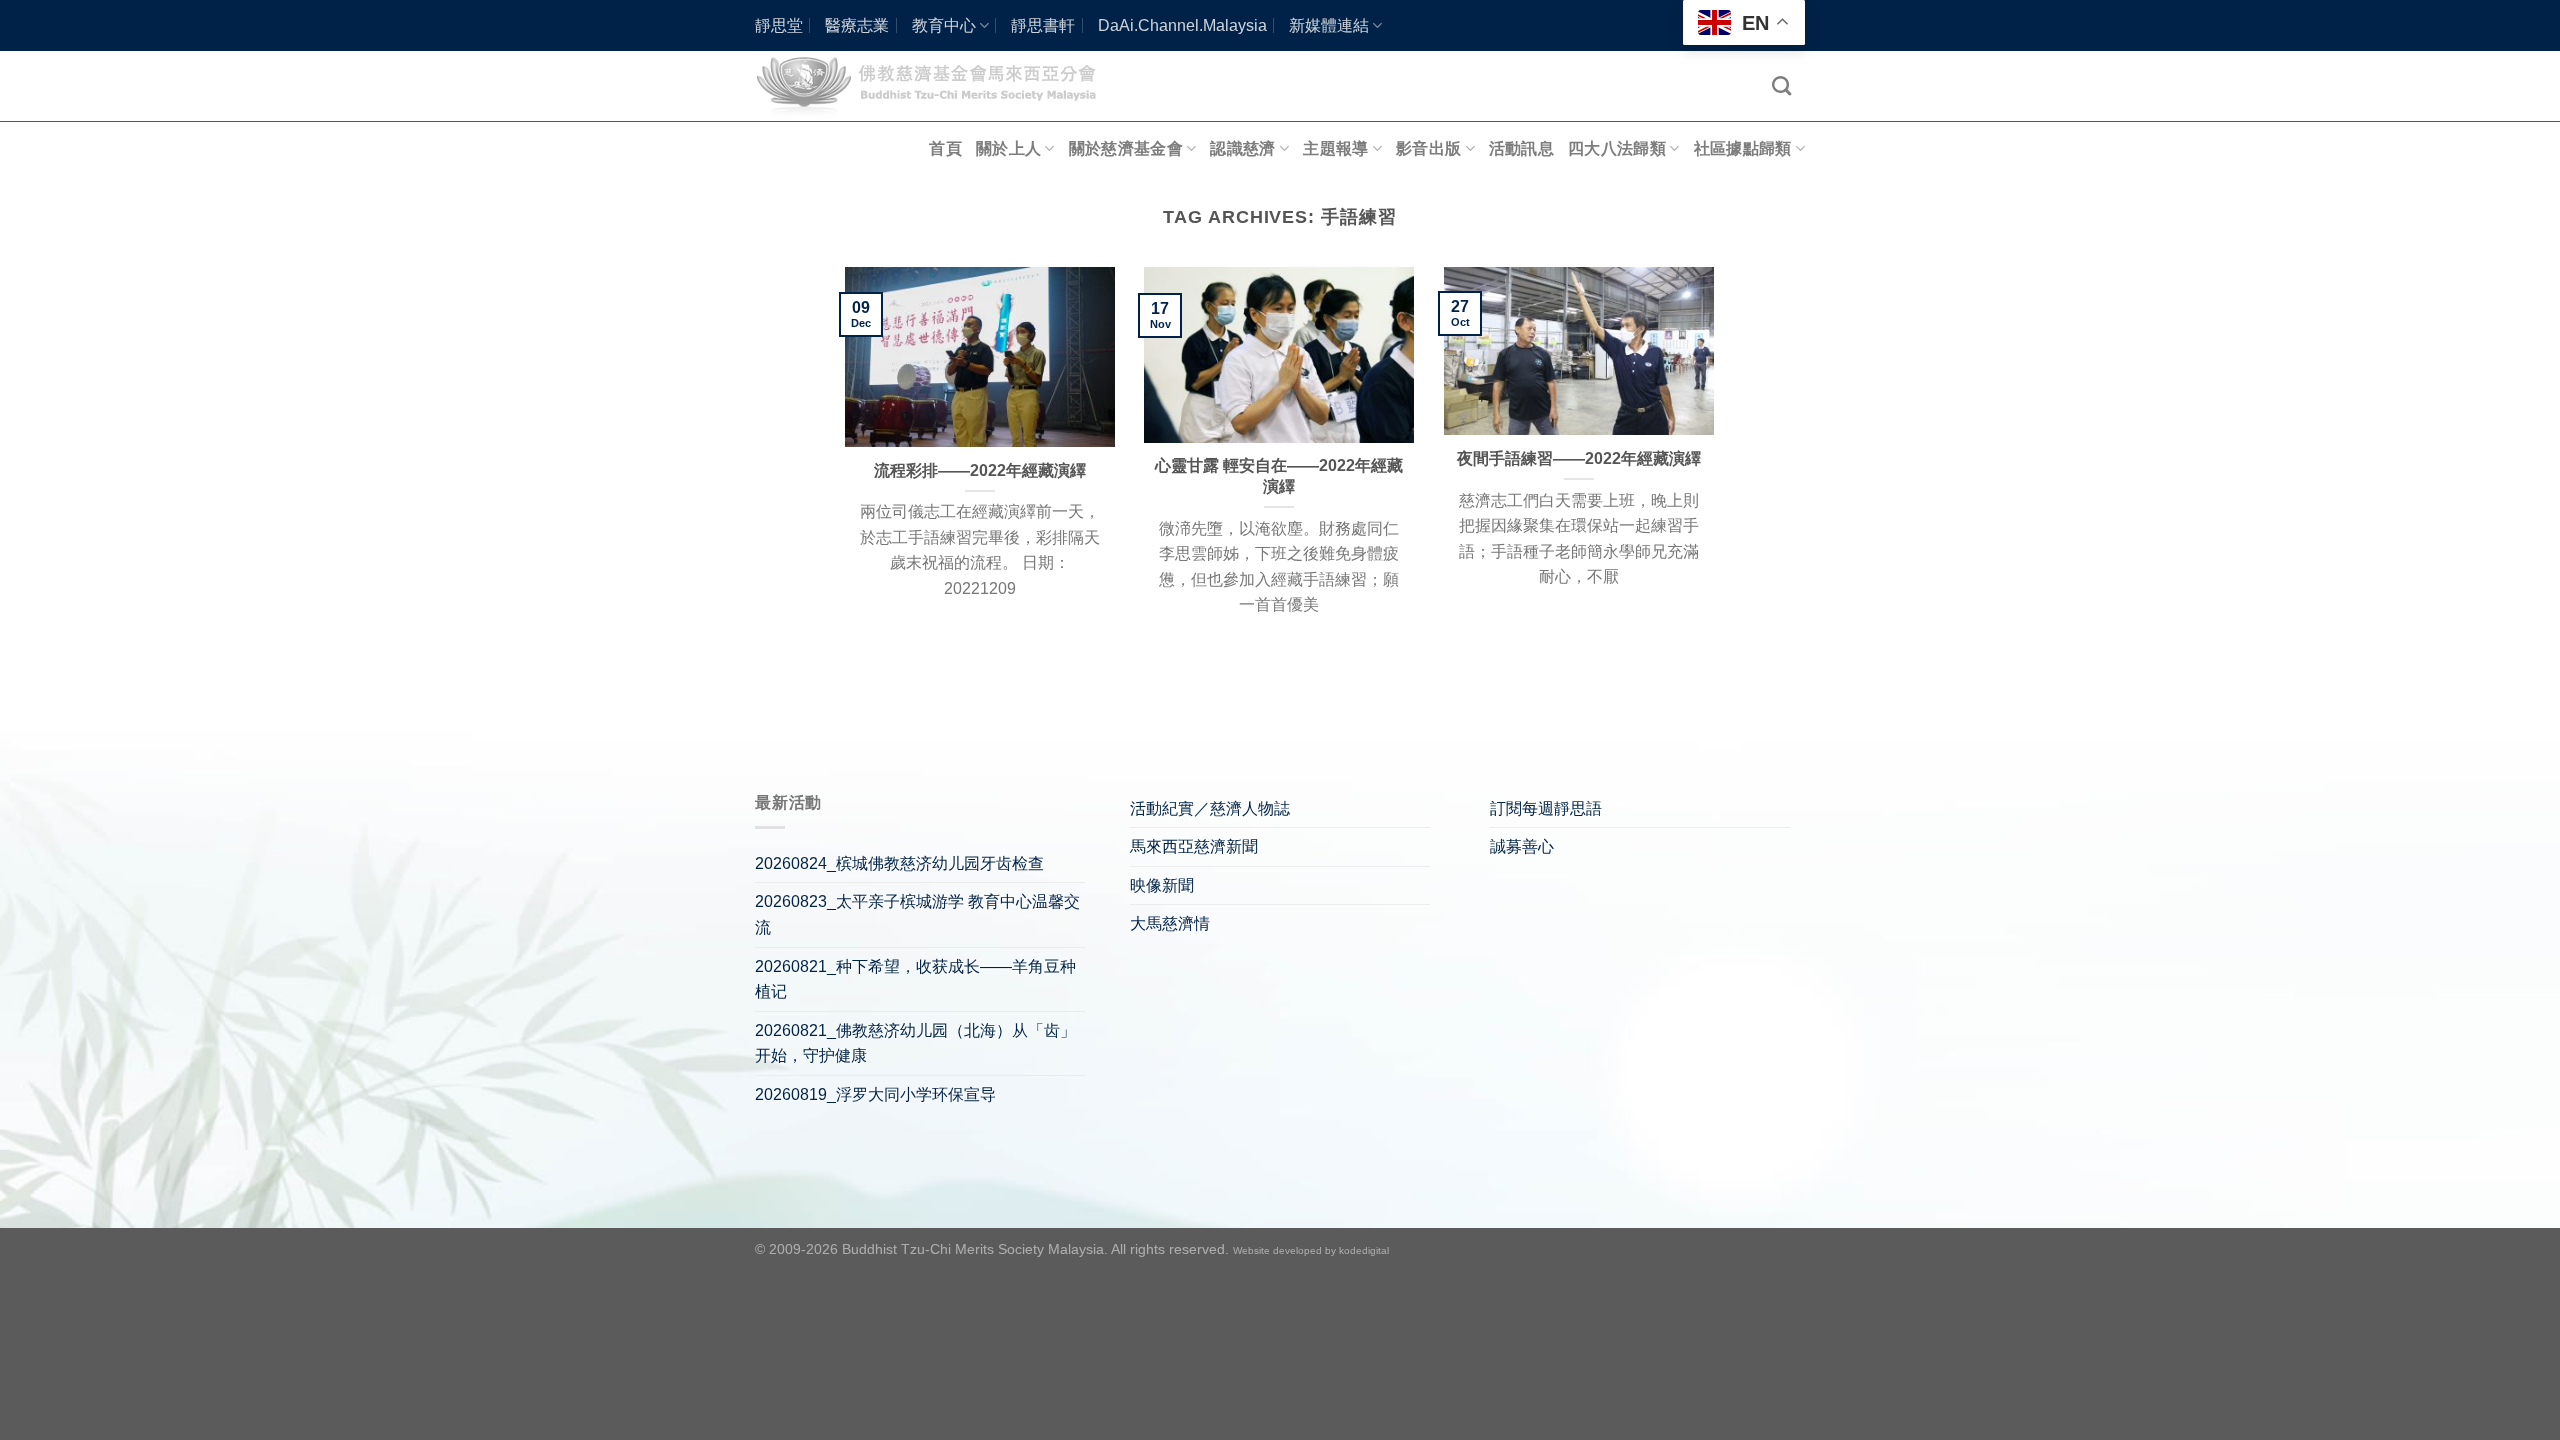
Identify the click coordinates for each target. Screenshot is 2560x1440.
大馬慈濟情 (1170, 923)
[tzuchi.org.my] (935, 85)
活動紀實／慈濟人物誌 (1210, 808)
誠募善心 (1522, 846)
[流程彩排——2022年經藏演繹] (980, 357)
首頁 (945, 148)
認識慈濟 (1242, 148)
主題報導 (1335, 148)
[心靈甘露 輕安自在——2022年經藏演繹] (1279, 354)
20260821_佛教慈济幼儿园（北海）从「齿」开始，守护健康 (915, 1043)
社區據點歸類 (1743, 148)
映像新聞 (1162, 885)
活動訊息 (1521, 148)
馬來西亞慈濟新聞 (1194, 846)
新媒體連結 (1329, 25)
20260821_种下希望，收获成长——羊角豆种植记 (915, 979)
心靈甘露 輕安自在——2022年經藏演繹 (1279, 476)
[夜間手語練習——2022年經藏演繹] (1579, 351)
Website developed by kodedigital (1311, 1250)
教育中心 (944, 25)
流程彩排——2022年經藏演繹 (980, 470)
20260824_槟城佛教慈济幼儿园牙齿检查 (899, 863)
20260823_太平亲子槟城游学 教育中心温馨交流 (917, 914)
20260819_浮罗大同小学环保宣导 (875, 1094)
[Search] (1781, 85)
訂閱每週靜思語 (1546, 808)
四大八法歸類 (1617, 148)
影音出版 (1428, 148)
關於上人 (1008, 148)
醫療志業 (857, 25)
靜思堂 (779, 25)
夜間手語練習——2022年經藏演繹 (1579, 458)
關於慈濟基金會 (1126, 148)
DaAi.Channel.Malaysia (1182, 25)
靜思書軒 (1043, 25)
